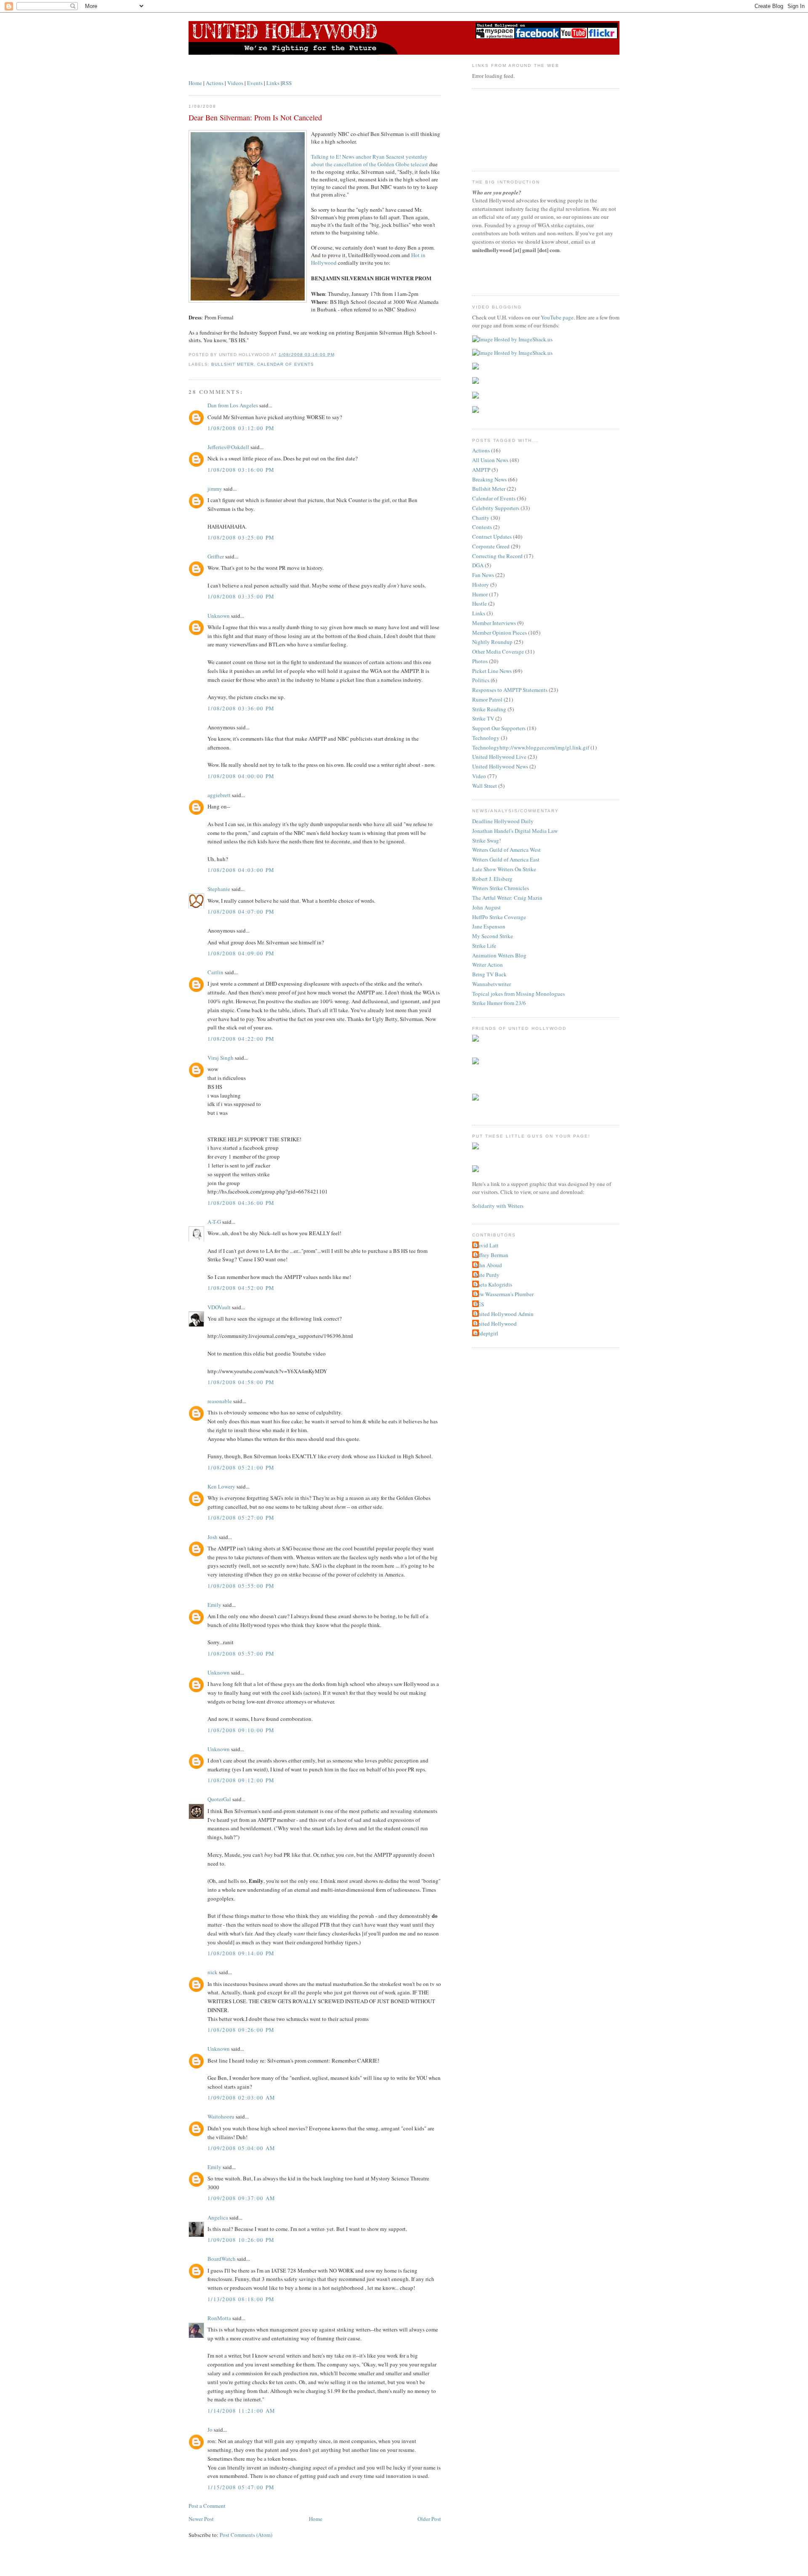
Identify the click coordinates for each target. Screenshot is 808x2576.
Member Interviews (494, 623)
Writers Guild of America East (506, 859)
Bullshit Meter (233, 364)
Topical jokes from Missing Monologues (518, 994)
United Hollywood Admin (504, 1314)
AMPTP (481, 470)
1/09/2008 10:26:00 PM (241, 2240)
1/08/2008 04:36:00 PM (241, 1203)
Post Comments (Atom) (246, 2535)
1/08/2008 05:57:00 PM (241, 1654)
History (481, 585)
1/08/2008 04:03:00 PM (241, 870)
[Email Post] (337, 355)
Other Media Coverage (498, 651)
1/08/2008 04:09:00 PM (241, 953)
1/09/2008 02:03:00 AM (241, 2097)
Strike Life (484, 946)
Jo (210, 2430)
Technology (486, 738)
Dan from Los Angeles (233, 405)
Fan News (483, 575)
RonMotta (219, 2318)
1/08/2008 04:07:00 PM (241, 912)
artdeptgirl (486, 1333)
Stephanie (219, 889)
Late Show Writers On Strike (504, 869)
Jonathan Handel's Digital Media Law (515, 831)
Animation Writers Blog (499, 955)
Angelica (218, 2217)
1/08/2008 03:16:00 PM (241, 470)
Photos (480, 661)
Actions (215, 83)
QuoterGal (219, 1799)
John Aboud (488, 1265)
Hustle (480, 603)
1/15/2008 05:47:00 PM (241, 2487)
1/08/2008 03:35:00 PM (241, 596)
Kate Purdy (487, 1275)
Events (255, 83)
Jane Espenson (489, 926)
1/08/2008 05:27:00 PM (241, 1518)
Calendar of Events (285, 364)
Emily (214, 1605)
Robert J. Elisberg (492, 879)
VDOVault (219, 1307)
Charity (481, 518)
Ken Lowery (221, 1486)
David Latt (486, 1245)
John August (486, 907)
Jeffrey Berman (491, 1255)
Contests (482, 527)
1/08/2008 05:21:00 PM (241, 1467)
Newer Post (201, 2519)
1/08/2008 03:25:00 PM (241, 537)
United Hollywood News (500, 766)
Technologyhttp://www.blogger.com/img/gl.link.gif (531, 747)
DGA (478, 565)
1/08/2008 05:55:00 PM (241, 1586)
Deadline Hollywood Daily (503, 821)
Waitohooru (221, 2116)
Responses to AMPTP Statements (510, 690)
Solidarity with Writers (498, 1206)
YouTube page (557, 317)
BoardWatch (222, 2259)
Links (273, 83)
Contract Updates (492, 537)
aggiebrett (219, 795)
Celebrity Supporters (496, 508)
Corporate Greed (491, 546)
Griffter (216, 556)
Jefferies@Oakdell (228, 447)
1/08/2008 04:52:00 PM (241, 1288)
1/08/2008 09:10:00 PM (241, 1730)
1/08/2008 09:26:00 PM (241, 2030)
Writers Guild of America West (506, 850)
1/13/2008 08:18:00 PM (241, 2299)
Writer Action (488, 965)
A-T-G (214, 1222)
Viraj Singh (221, 1058)
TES (479, 1304)
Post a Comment (207, 2506)
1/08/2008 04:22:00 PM (241, 1039)
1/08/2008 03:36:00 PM (241, 708)
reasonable (220, 1401)
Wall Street (485, 786)
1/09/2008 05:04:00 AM (241, 2148)
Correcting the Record (497, 556)
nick (213, 1972)
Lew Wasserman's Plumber (504, 1294)
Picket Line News (492, 671)
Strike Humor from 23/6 (499, 1003)
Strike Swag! (486, 840)
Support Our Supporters (499, 728)
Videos (235, 83)
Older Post (429, 2519)
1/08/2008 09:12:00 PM (241, 1780)
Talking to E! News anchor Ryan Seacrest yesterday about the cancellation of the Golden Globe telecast (369, 160)
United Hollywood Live (499, 757)
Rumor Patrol (487, 699)
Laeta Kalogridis (493, 1284)
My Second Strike (493, 936)
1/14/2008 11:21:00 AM (241, 2411)
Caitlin (215, 972)
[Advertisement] (510, 129)
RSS (287, 83)
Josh (213, 1537)
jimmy (215, 489)
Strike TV (483, 718)
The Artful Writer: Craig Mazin (507, 898)
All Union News (490, 460)
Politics (481, 680)
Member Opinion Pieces (500, 633)
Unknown (219, 616)
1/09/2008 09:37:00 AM (241, 2198)
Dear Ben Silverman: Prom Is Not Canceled (255, 117)
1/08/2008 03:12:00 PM (241, 428)
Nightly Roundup (492, 642)
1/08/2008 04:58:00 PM (241, 1382)
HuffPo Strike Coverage (499, 917)
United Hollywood (496, 1324)
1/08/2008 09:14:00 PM (241, 1953)
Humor (480, 594)
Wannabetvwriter (492, 984)
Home (195, 83)
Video (479, 776)
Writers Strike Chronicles (501, 888)
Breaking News (489, 479)
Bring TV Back (489, 974)
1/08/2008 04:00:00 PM (241, 776)
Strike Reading (489, 709)
